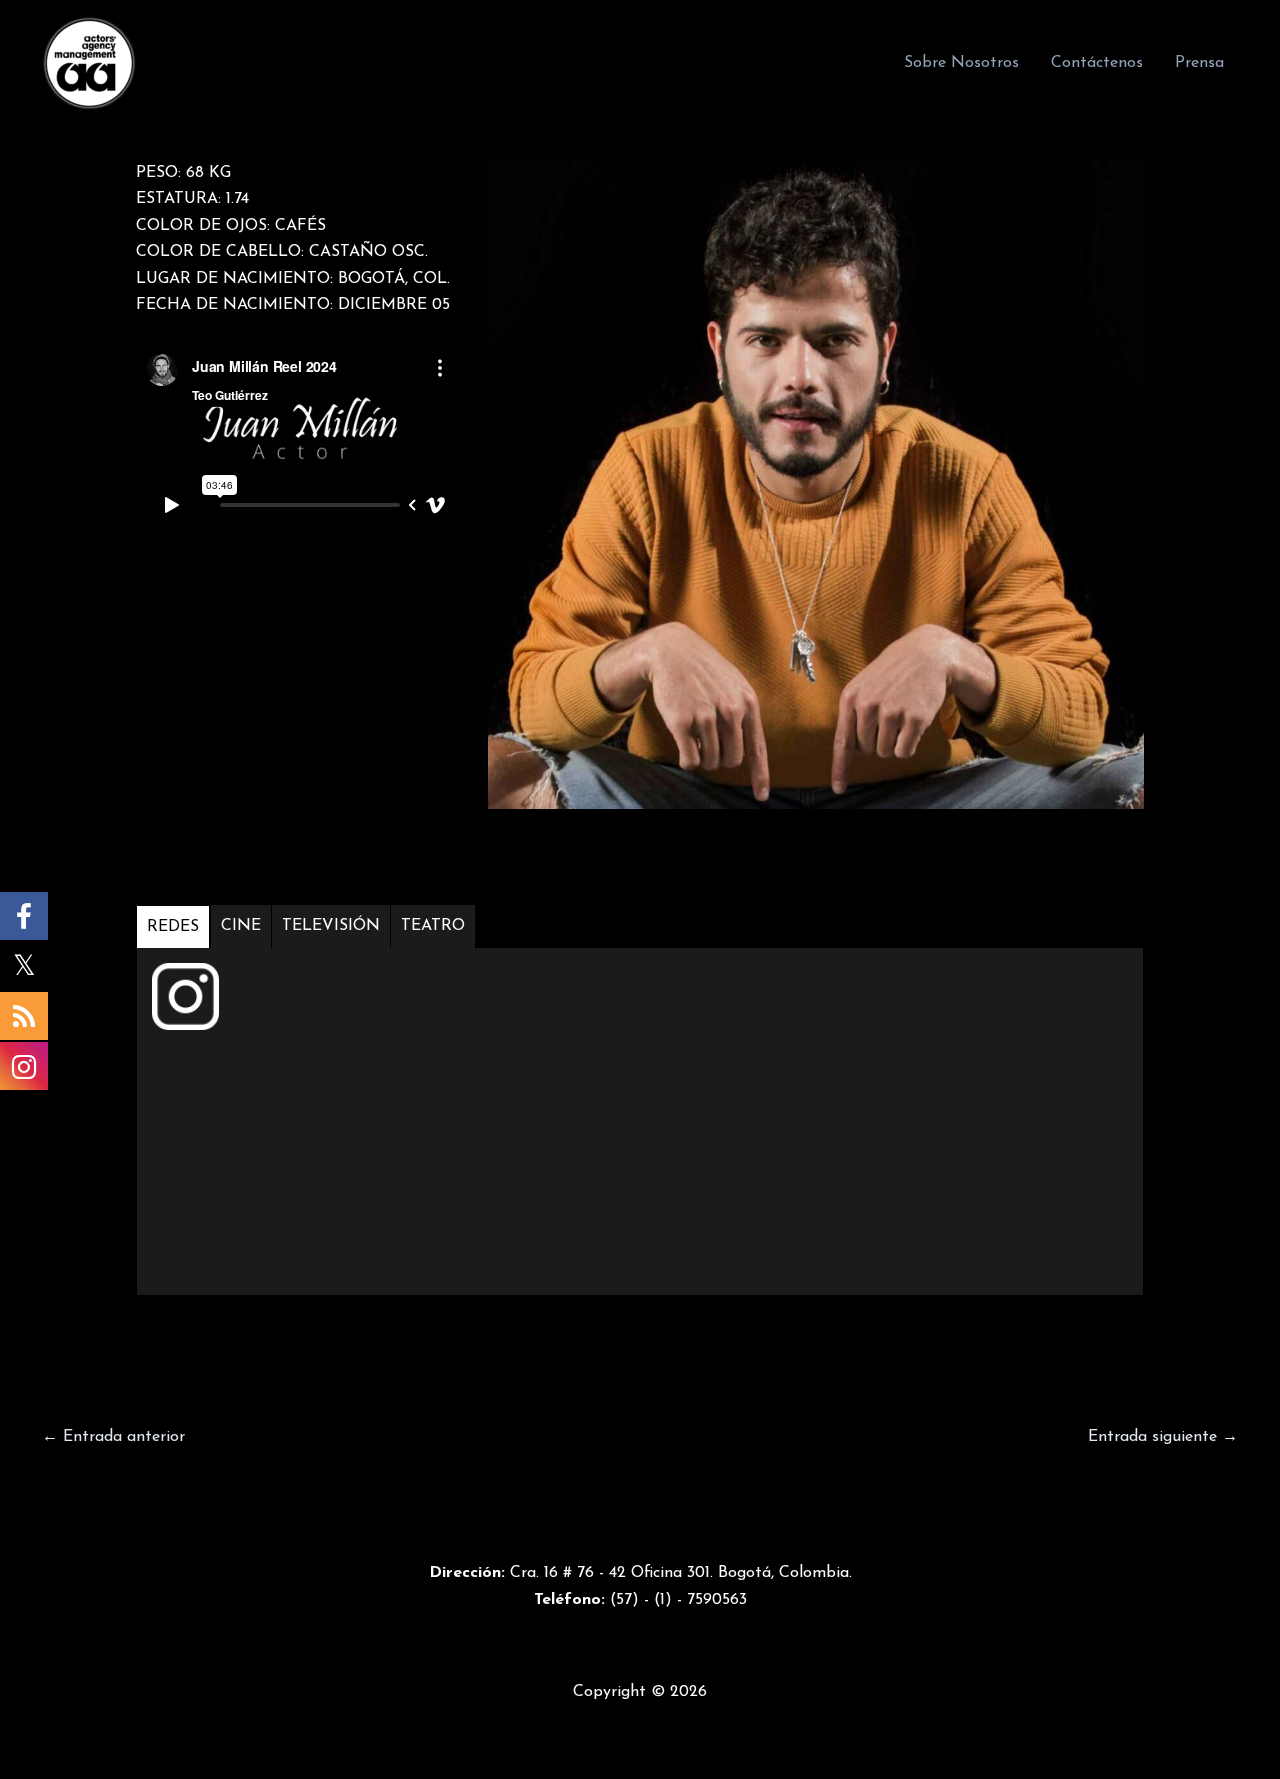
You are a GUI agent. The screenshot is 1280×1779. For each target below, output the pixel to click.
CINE (241, 926)
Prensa (1199, 63)
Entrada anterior (113, 1437)
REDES (173, 927)
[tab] (173, 926)
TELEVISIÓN (331, 926)
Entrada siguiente (1163, 1437)
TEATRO (433, 926)
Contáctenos (1097, 63)
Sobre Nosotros (961, 63)
